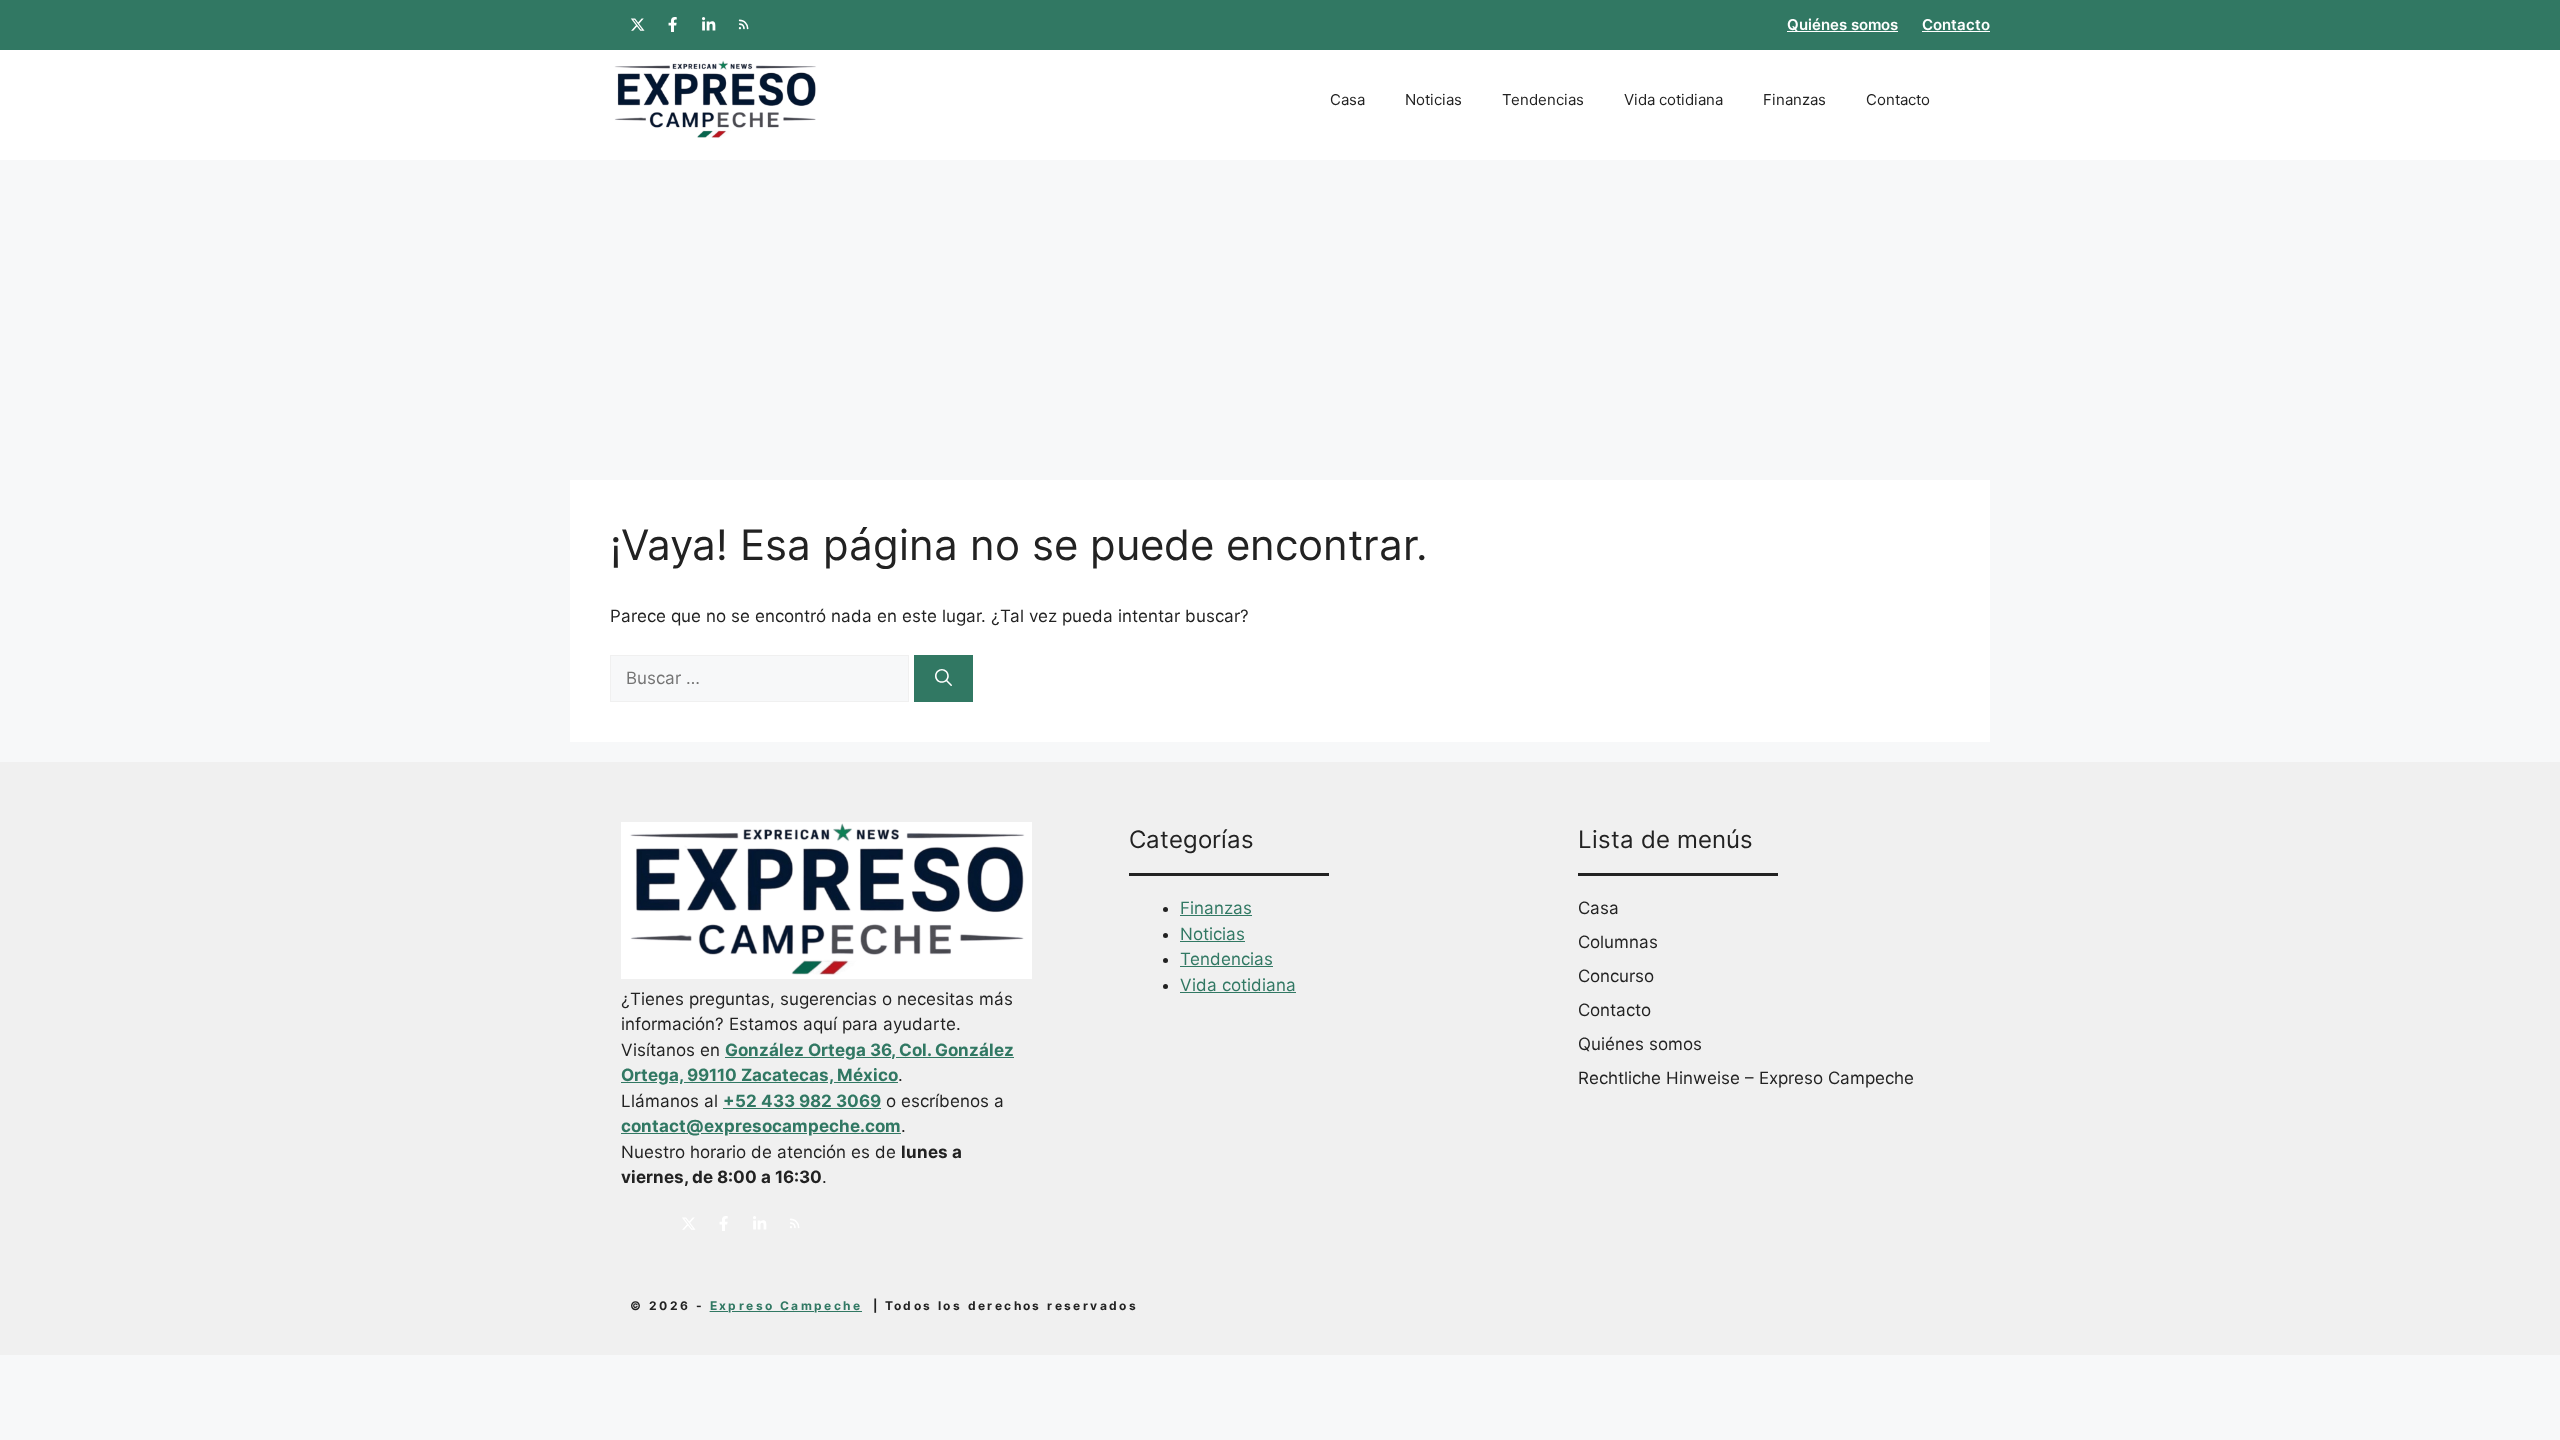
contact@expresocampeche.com (761, 1126)
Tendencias (1543, 99)
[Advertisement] (1280, 310)
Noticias (1433, 99)
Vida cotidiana (1673, 99)
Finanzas (1794, 99)
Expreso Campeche (786, 1305)
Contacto (1956, 24)
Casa (1347, 99)
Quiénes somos (1842, 24)
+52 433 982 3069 (802, 1101)
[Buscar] (943, 679)
